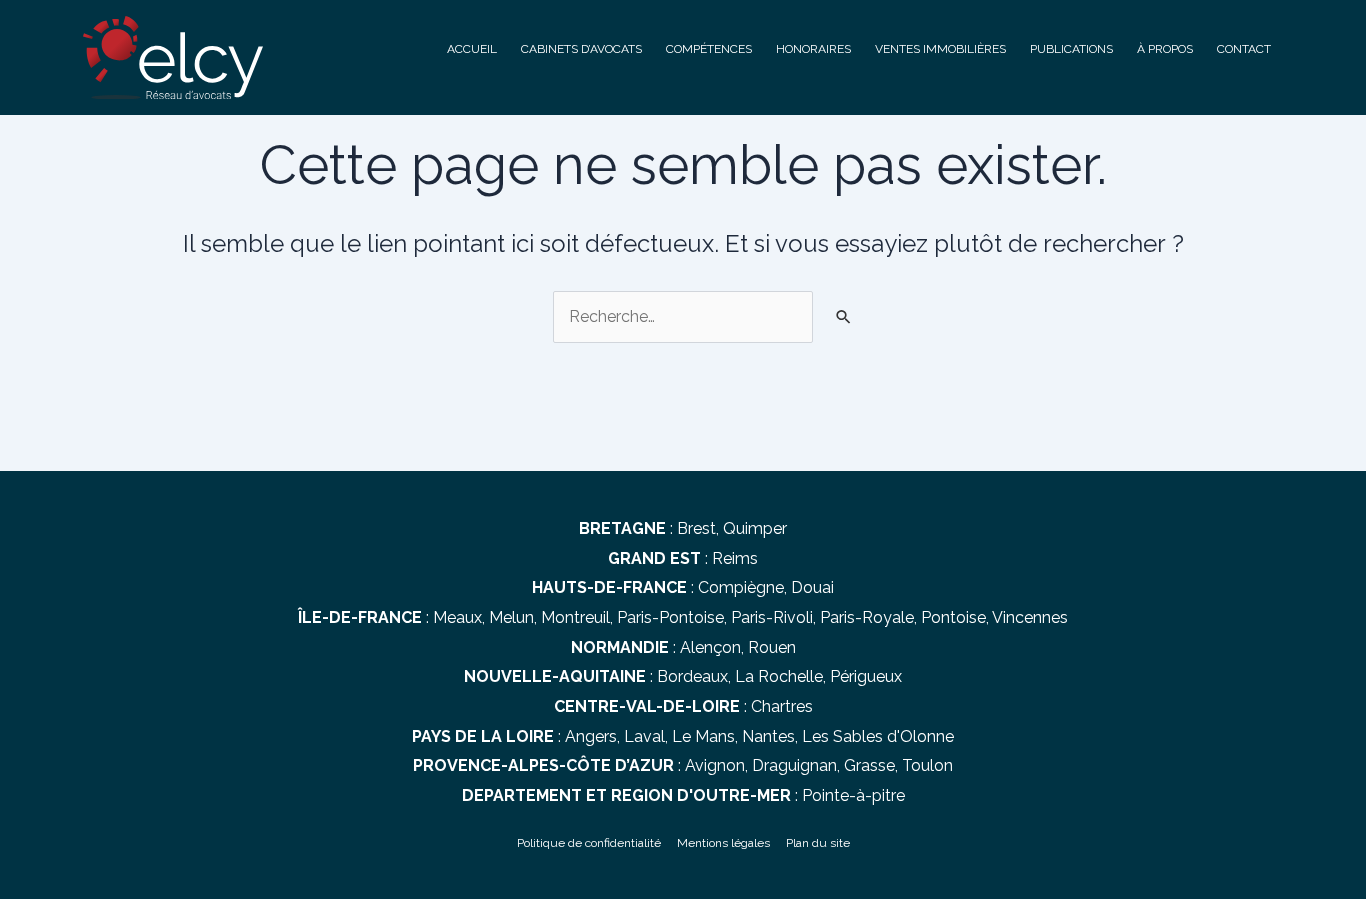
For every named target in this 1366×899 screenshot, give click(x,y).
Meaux (457, 617)
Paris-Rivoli (772, 617)
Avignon (715, 765)
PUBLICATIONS (1071, 49)
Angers (591, 736)
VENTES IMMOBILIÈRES (940, 49)
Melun (511, 617)
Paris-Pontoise (670, 617)
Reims (735, 558)
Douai (812, 587)
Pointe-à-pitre (853, 795)
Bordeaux (692, 676)
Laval (644, 736)
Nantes (768, 736)
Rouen (772, 647)
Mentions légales (723, 843)
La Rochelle (779, 676)
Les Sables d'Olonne (878, 736)
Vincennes (1030, 617)
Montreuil (575, 617)
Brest (696, 528)
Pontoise (953, 617)
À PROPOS (1165, 49)
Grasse (869, 765)
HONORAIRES (813, 49)
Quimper (755, 528)
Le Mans (703, 736)
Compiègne (741, 587)
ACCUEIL (472, 49)
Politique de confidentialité (589, 843)
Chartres (782, 706)
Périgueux (866, 676)
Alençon (710, 647)
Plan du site (818, 843)
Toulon (927, 765)
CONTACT (1244, 49)
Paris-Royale (867, 617)
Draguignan (794, 765)
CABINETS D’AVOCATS (581, 49)
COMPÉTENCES (709, 49)
